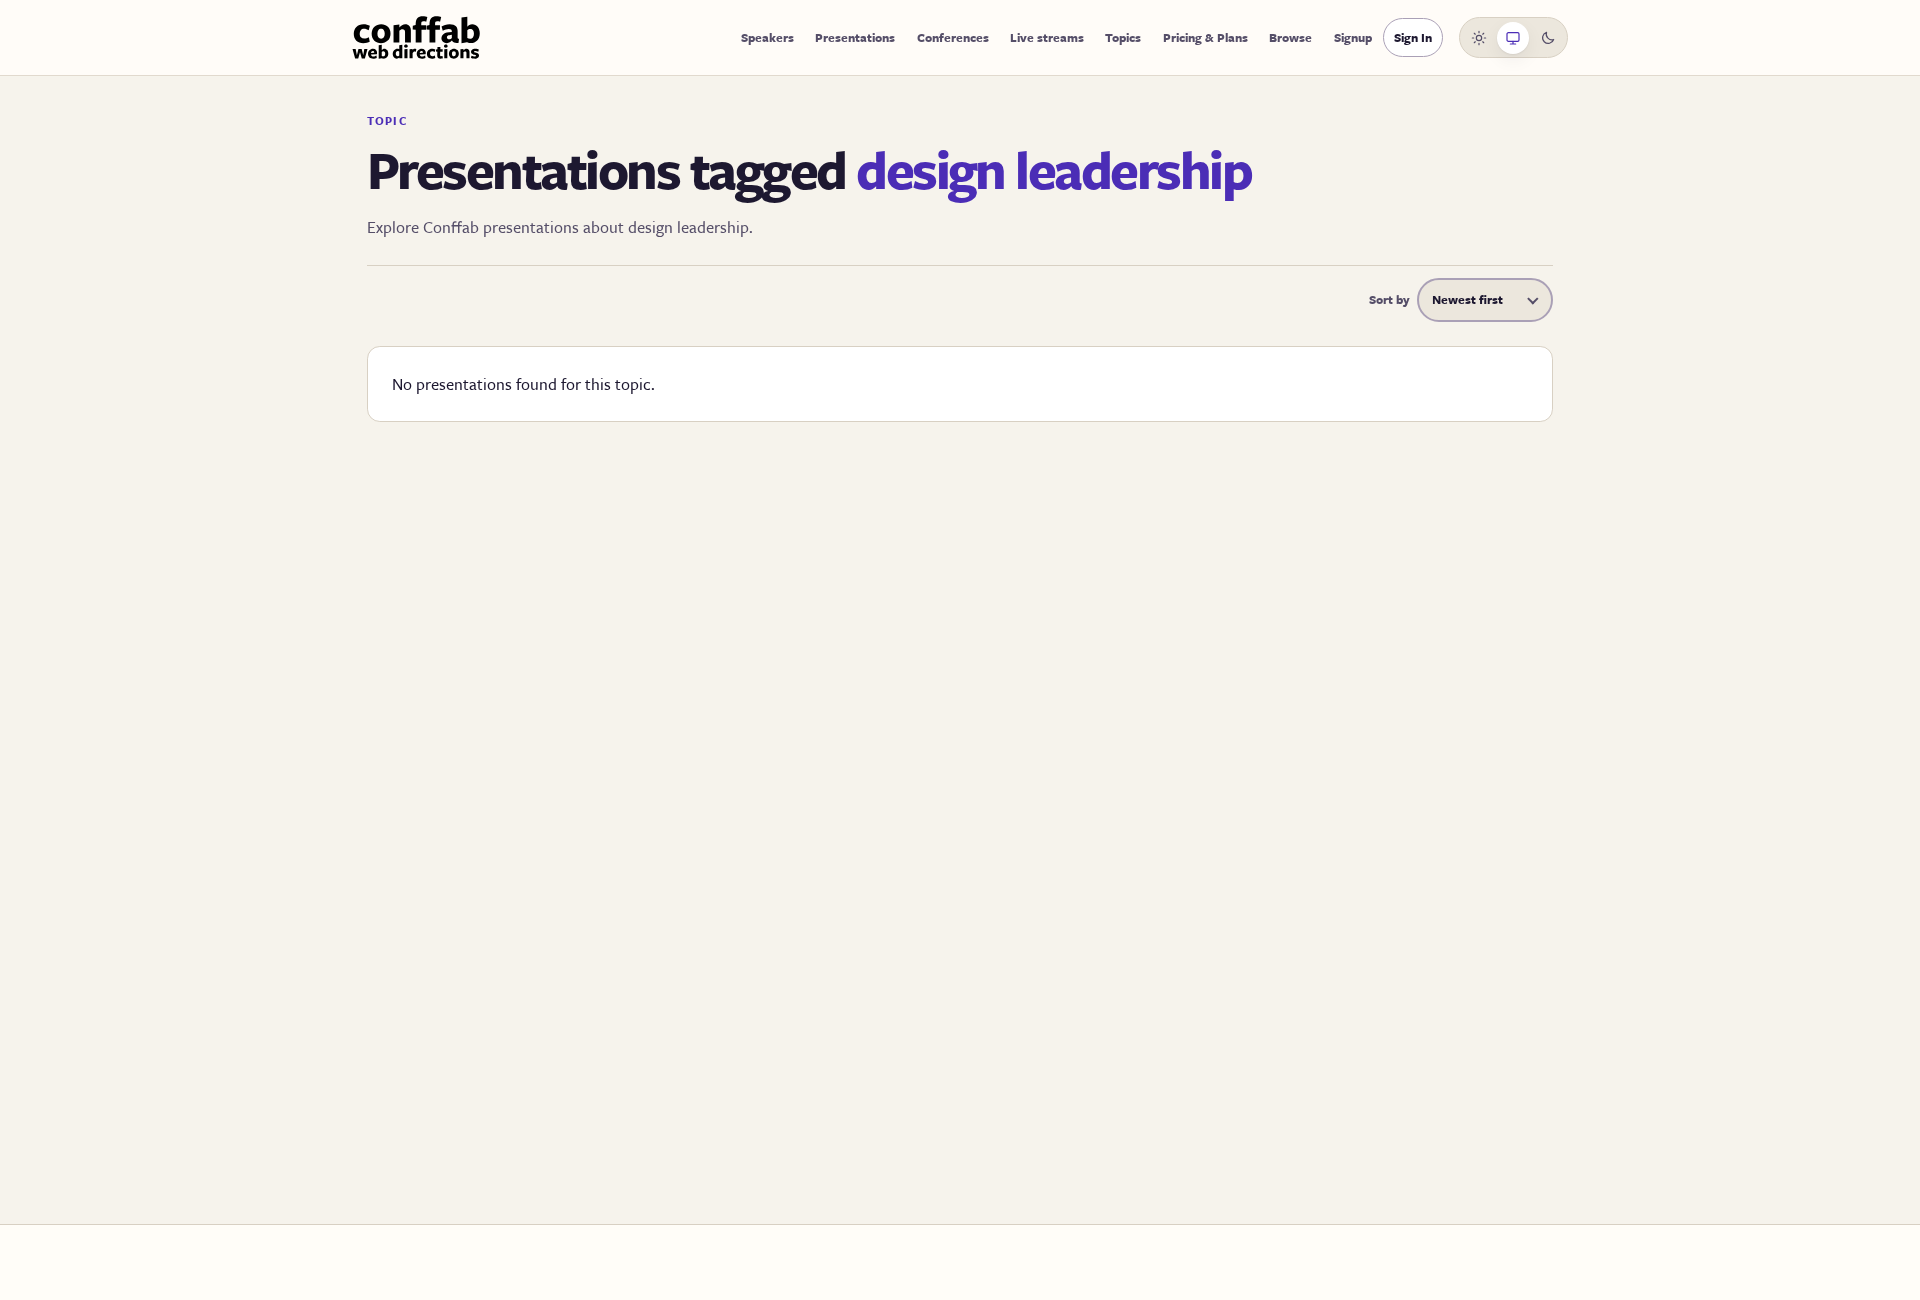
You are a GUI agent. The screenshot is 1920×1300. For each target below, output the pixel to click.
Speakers (767, 37)
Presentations (855, 37)
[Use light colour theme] (1479, 38)
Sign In (1413, 37)
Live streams (1047, 37)
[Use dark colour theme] (1548, 38)
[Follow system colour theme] (1513, 38)
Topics (1123, 37)
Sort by (1389, 299)
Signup (1353, 37)
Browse (1290, 37)
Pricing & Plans (1205, 37)
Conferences (953, 37)
